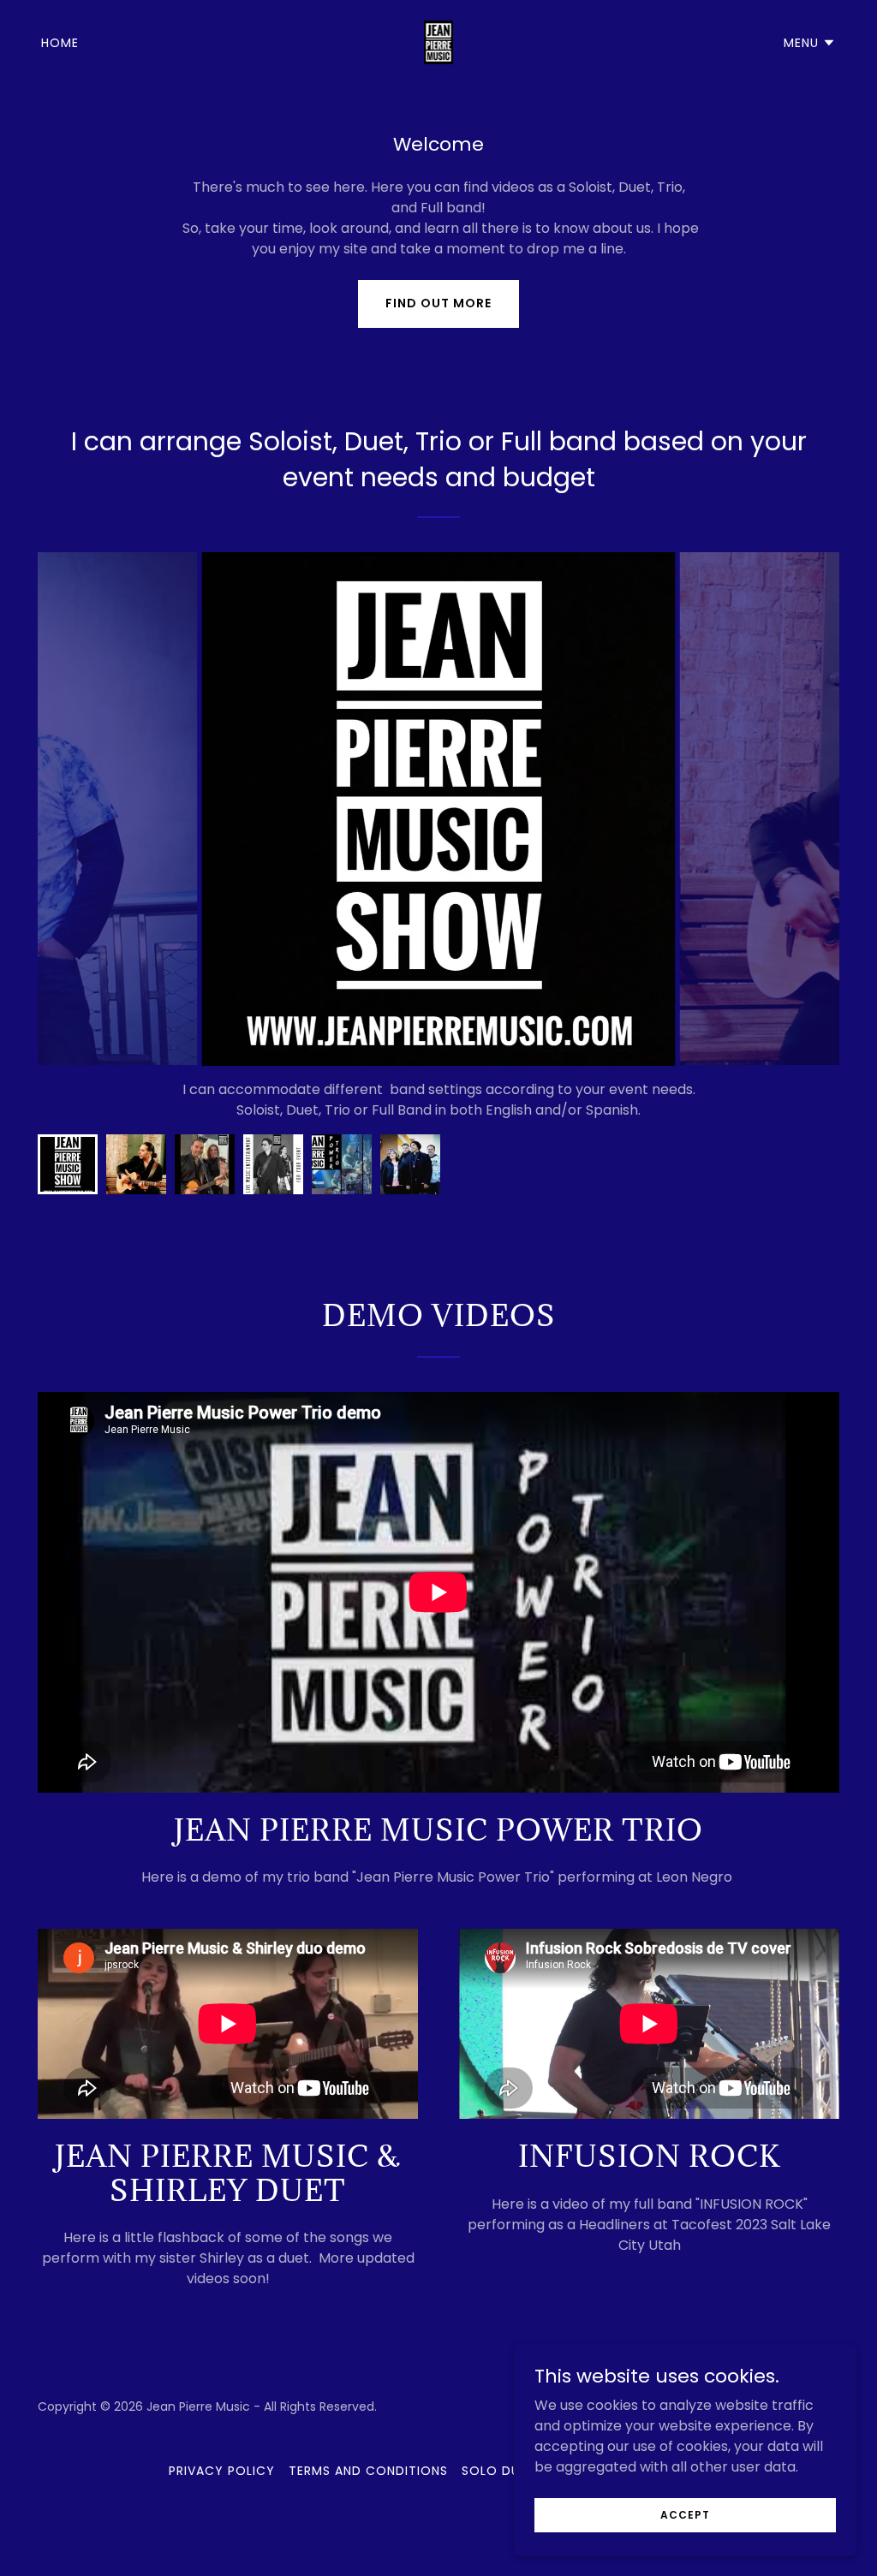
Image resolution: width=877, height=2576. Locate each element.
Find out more (438, 303)
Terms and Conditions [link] (368, 2471)
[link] (439, 42)
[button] (810, 43)
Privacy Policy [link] (222, 2471)
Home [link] (60, 43)
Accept (685, 2514)
